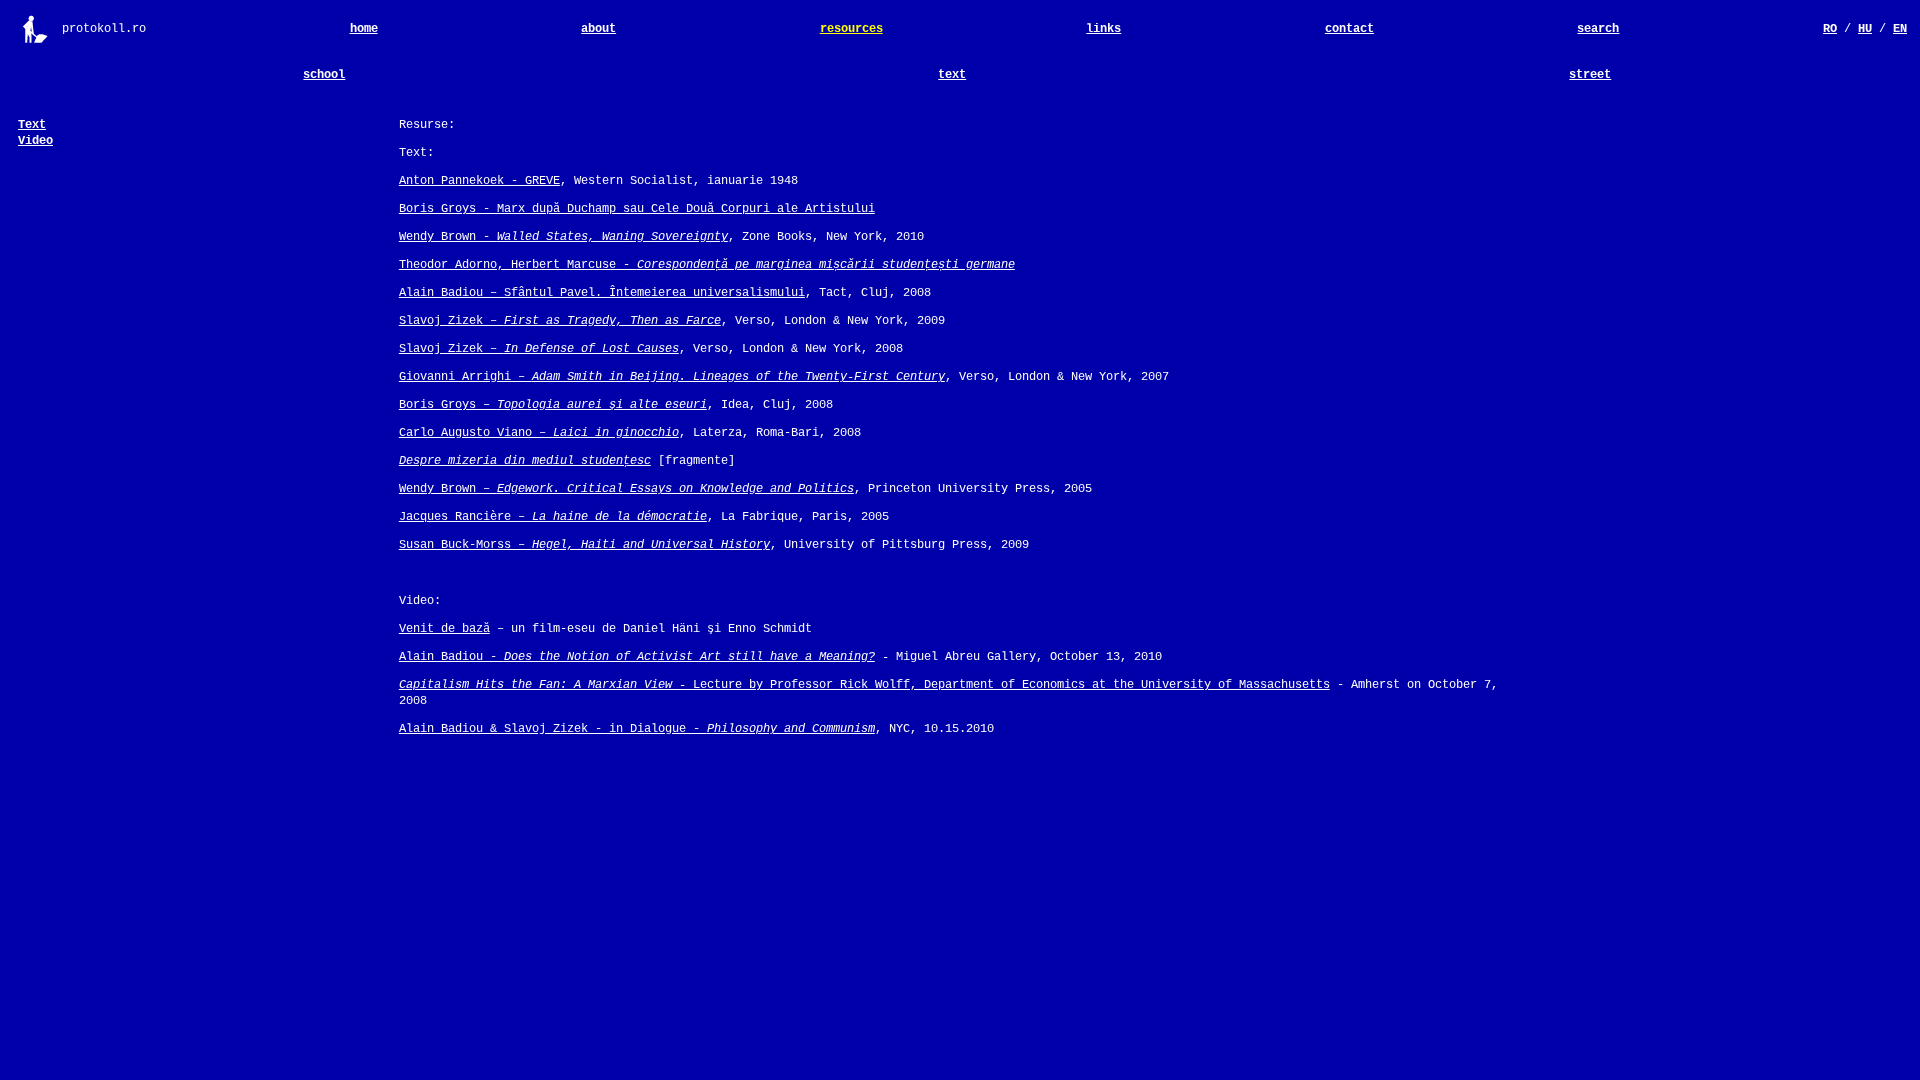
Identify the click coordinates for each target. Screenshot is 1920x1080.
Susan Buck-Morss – (584, 545)
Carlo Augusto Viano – (539, 433)
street (1590, 75)
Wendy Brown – (626, 489)
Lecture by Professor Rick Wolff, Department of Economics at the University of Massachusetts (1011, 685)
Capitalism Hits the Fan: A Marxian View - (546, 685)
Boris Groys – (553, 405)
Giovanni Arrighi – (672, 377)
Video (35, 141)
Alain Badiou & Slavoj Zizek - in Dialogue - (637, 729)
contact (1349, 29)
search (1598, 29)
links (1103, 29)
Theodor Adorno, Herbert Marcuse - (707, 265)
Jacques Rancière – (553, 517)
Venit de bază (444, 629)
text (952, 75)
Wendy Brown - (563, 237)
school (324, 75)
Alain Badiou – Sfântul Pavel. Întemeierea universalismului (602, 293)
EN (1900, 29)
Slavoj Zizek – (560, 321)
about (598, 29)
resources (851, 29)
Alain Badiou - (637, 657)
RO (1830, 29)
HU (1865, 29)
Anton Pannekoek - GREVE (479, 181)
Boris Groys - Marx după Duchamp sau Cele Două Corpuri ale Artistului (637, 209)
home (364, 29)
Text (32, 125)
